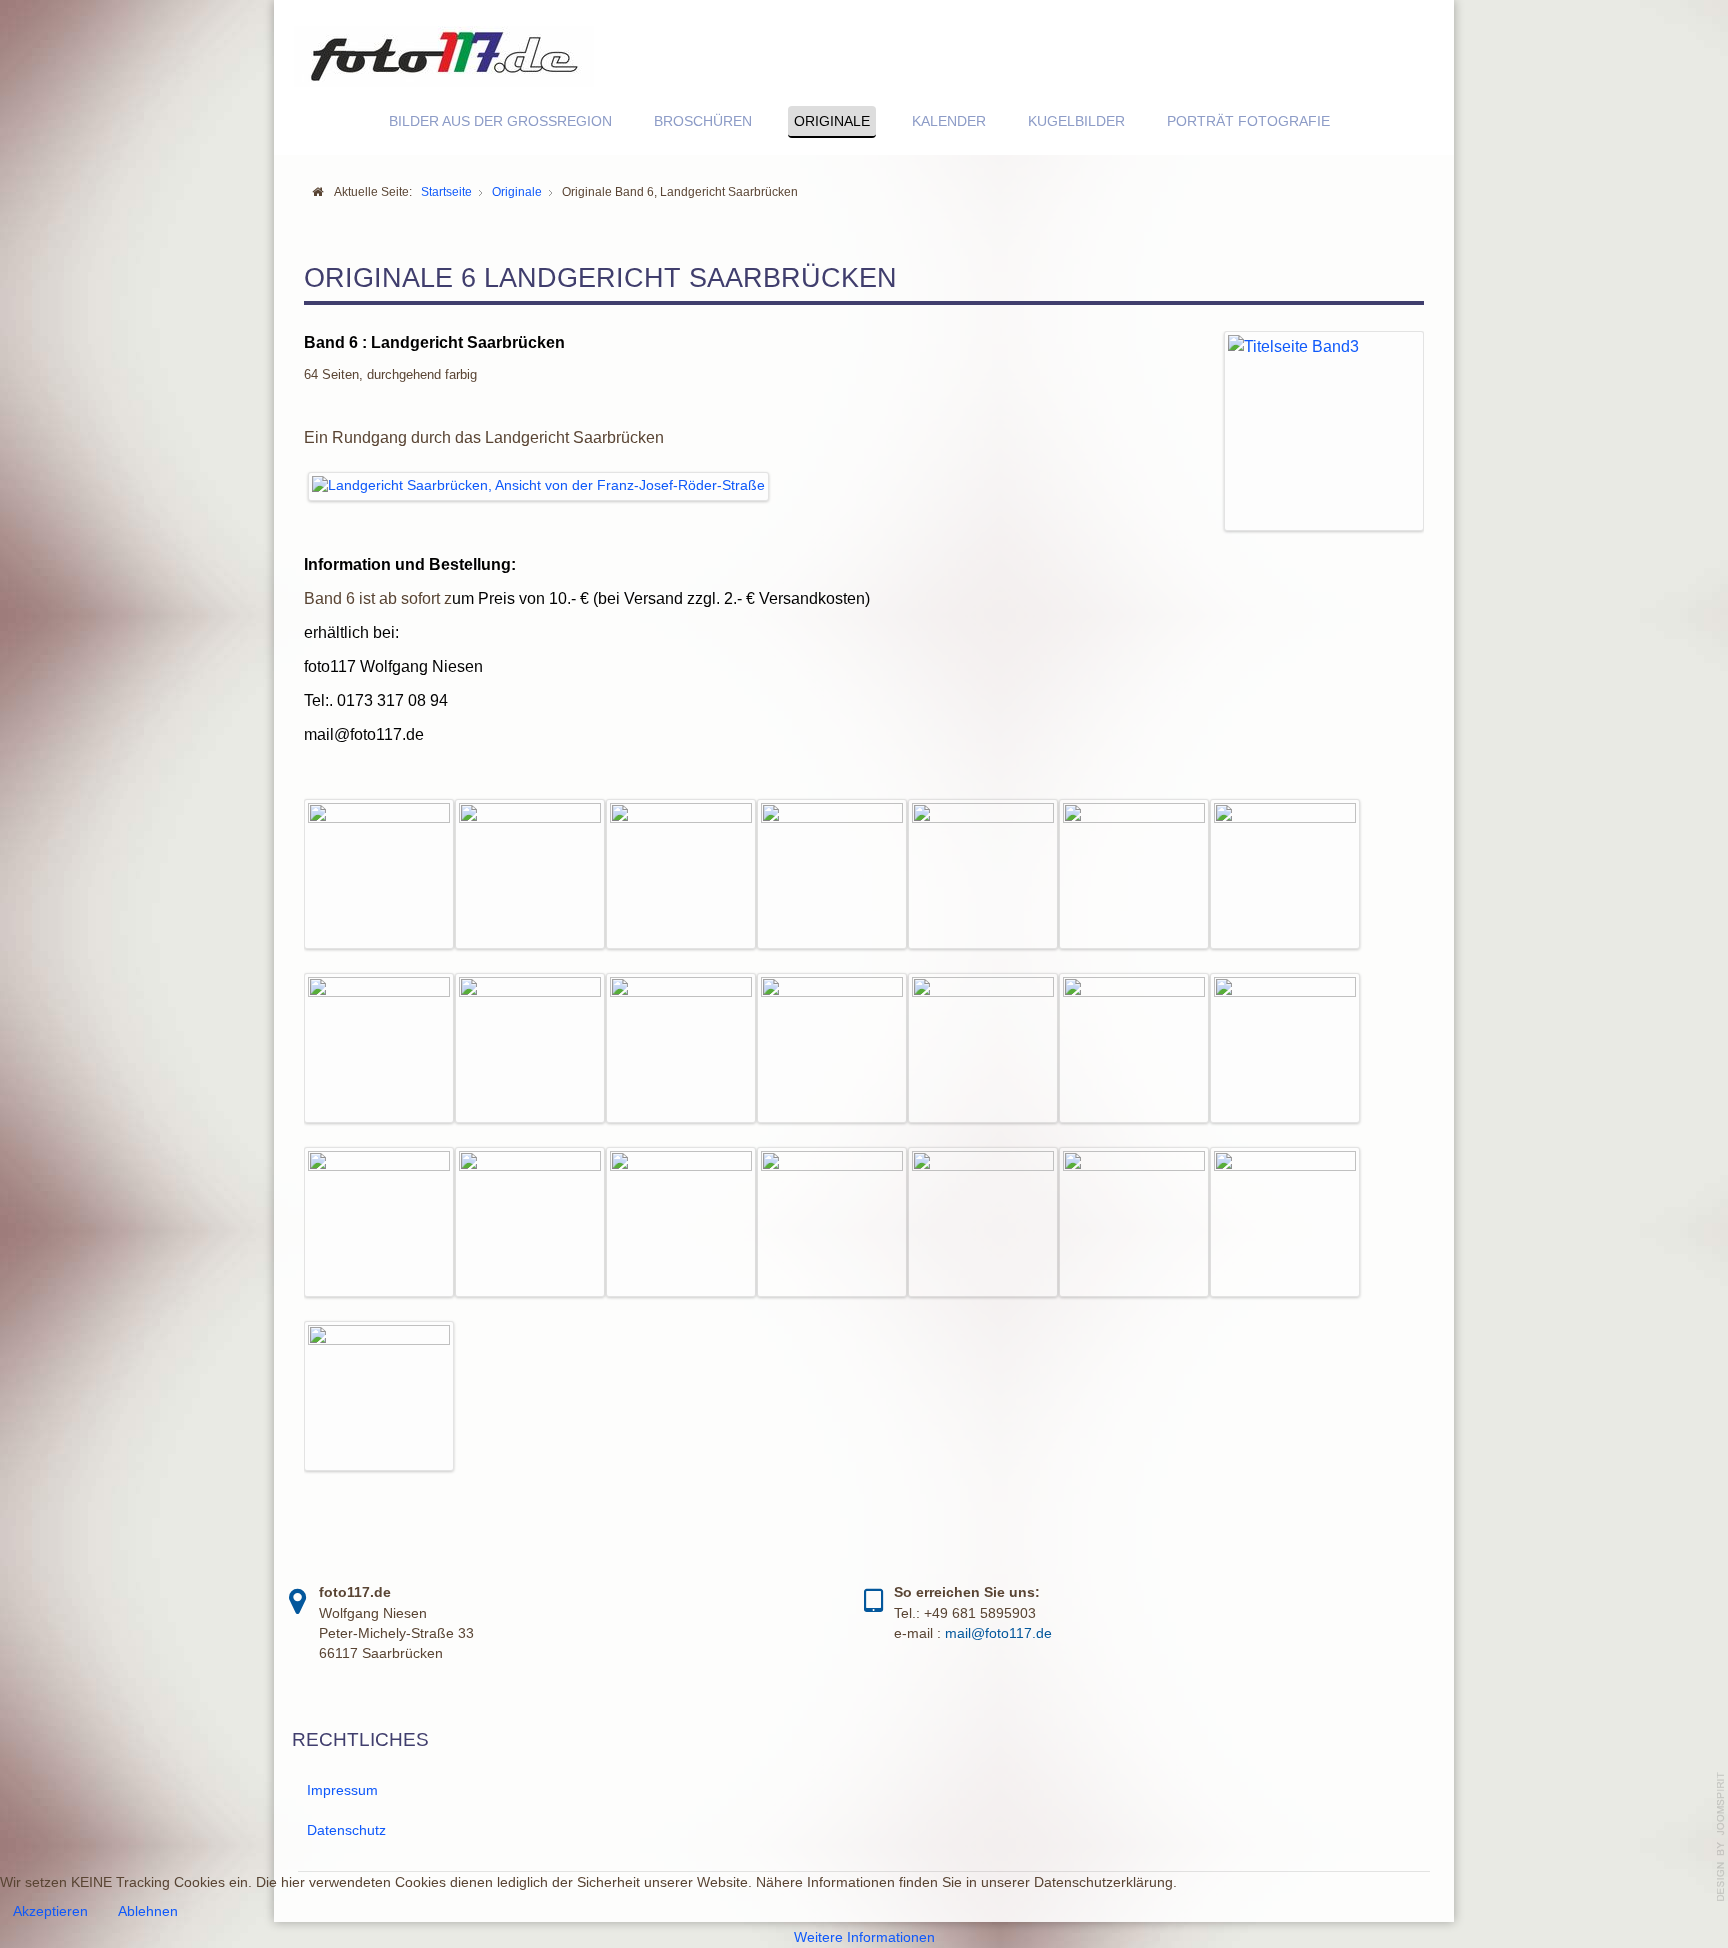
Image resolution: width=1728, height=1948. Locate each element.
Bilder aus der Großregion (500, 121)
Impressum (342, 1790)
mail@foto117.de (364, 734)
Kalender (949, 121)
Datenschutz (346, 1830)
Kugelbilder (1076, 121)
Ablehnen (148, 1911)
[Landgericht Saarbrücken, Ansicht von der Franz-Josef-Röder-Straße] (539, 485)
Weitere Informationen (864, 1937)
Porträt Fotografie (1248, 121)
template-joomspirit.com (1721, 1837)
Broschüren (703, 121)
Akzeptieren (50, 1911)
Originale (832, 121)
